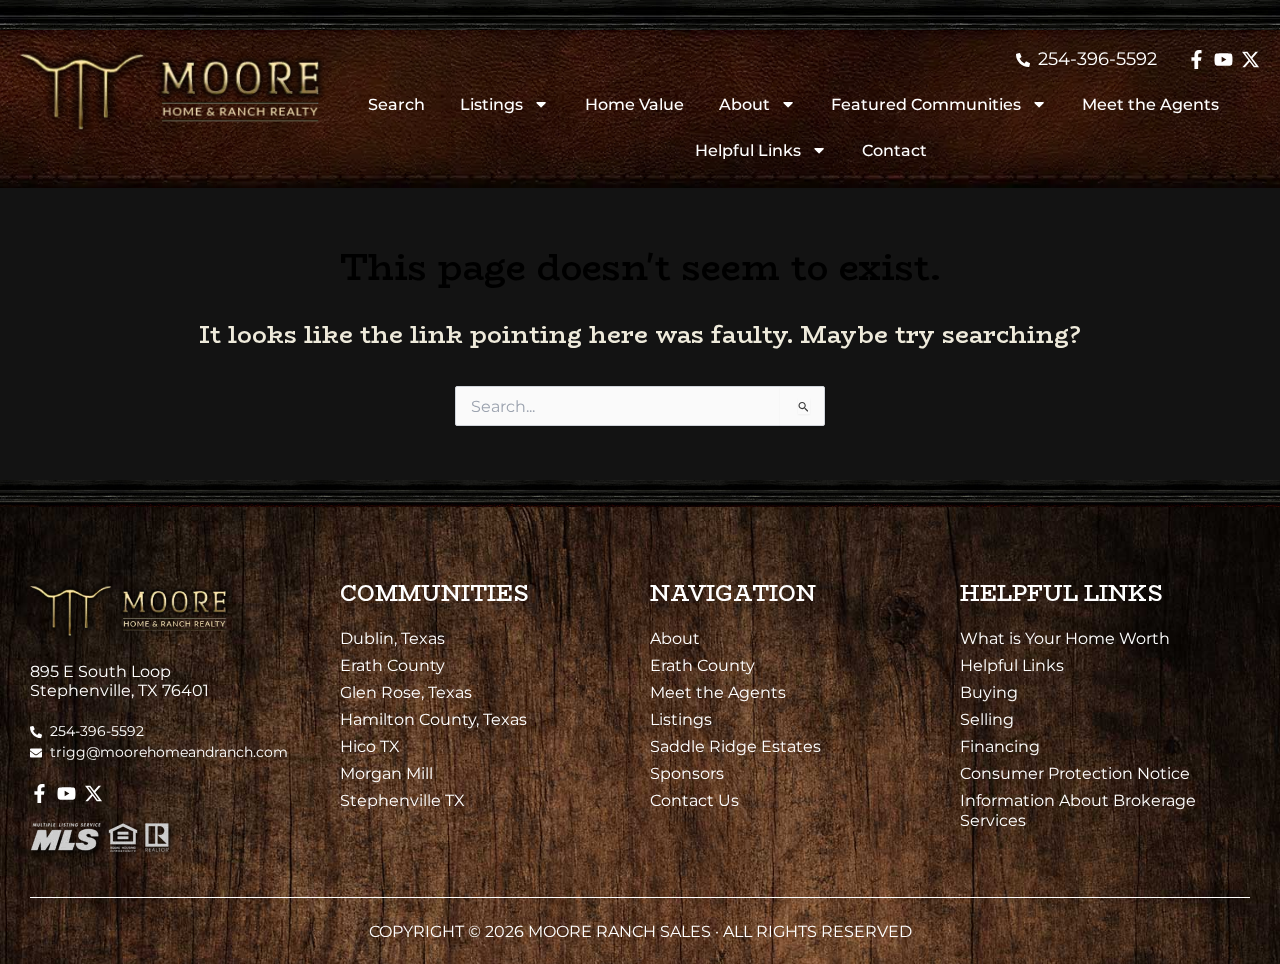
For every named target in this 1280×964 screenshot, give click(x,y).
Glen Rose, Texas (406, 692)
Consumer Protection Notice (1075, 773)
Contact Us (694, 800)
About (744, 104)
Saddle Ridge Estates (735, 746)
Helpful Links (748, 150)
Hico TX (370, 746)
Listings (491, 104)
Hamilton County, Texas (433, 719)
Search (396, 104)
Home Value (634, 104)
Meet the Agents (1150, 104)
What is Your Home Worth (1065, 638)
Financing (1000, 746)
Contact (894, 150)
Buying (989, 692)
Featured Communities (926, 104)
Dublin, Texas (392, 638)
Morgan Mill (386, 773)
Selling (987, 719)
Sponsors (687, 773)
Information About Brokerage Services (1078, 810)
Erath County (392, 665)
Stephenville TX (402, 800)
